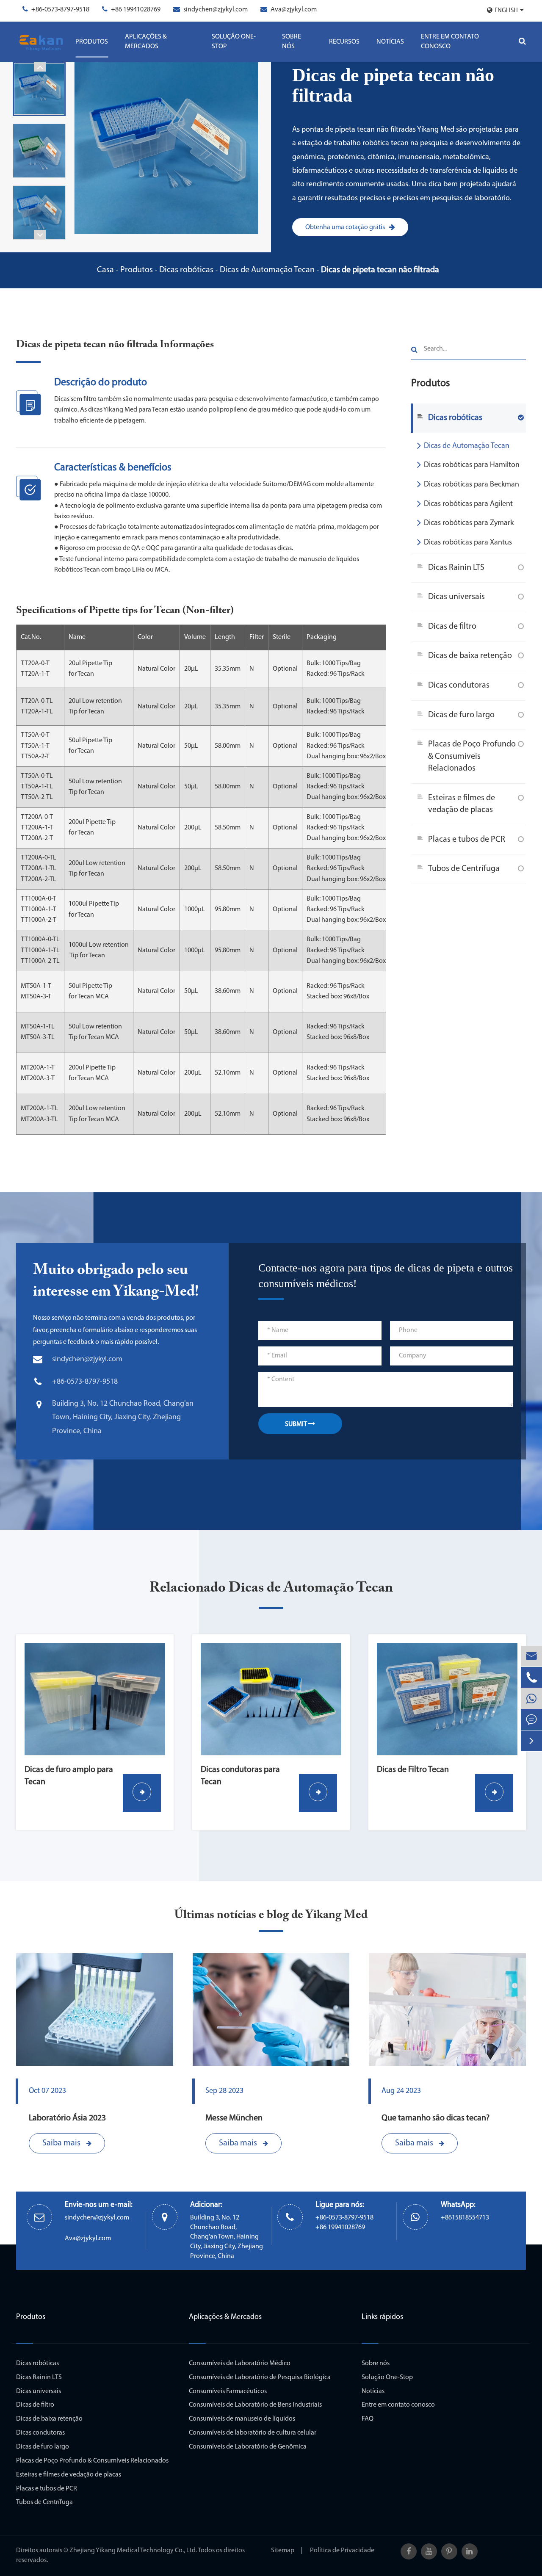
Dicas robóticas (186, 270)
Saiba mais (62, 2143)
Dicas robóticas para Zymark (469, 523)
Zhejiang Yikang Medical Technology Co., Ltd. (133, 2551)
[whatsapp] (531, 1698)
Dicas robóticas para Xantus (468, 543)
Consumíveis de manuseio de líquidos (242, 2419)
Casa (105, 270)
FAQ (368, 2419)
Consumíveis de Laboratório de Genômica (248, 2447)
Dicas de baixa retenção (470, 656)
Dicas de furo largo (461, 715)
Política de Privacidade (342, 2551)
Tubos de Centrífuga (464, 869)
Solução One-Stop (234, 42)
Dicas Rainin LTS (456, 568)
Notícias (390, 42)
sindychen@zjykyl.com (216, 10)
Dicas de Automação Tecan (267, 270)
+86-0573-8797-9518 (60, 10)
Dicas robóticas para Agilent (468, 504)
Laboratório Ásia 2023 (67, 2118)
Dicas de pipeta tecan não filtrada (380, 270)
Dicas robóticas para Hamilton (472, 465)
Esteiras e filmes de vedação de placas (462, 804)
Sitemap (283, 2551)
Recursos (344, 42)
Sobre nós (292, 42)
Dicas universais (456, 597)
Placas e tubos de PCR (467, 840)
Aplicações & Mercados (146, 42)
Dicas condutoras (459, 685)
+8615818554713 (465, 2218)
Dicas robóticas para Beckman (471, 485)
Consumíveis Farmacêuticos (228, 2391)
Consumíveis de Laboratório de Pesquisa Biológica (260, 2377)
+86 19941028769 (136, 10)
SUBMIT (297, 1424)
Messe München (234, 2118)
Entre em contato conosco (450, 42)
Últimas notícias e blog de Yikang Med (271, 1915)
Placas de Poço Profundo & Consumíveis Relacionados (472, 756)
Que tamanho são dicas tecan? (436, 2118)
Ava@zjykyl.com (294, 10)
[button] (40, 67)
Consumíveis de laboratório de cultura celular (253, 2433)
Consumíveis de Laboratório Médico (240, 2363)
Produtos (92, 42)
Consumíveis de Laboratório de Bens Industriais (255, 2405)
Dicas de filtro (452, 627)
